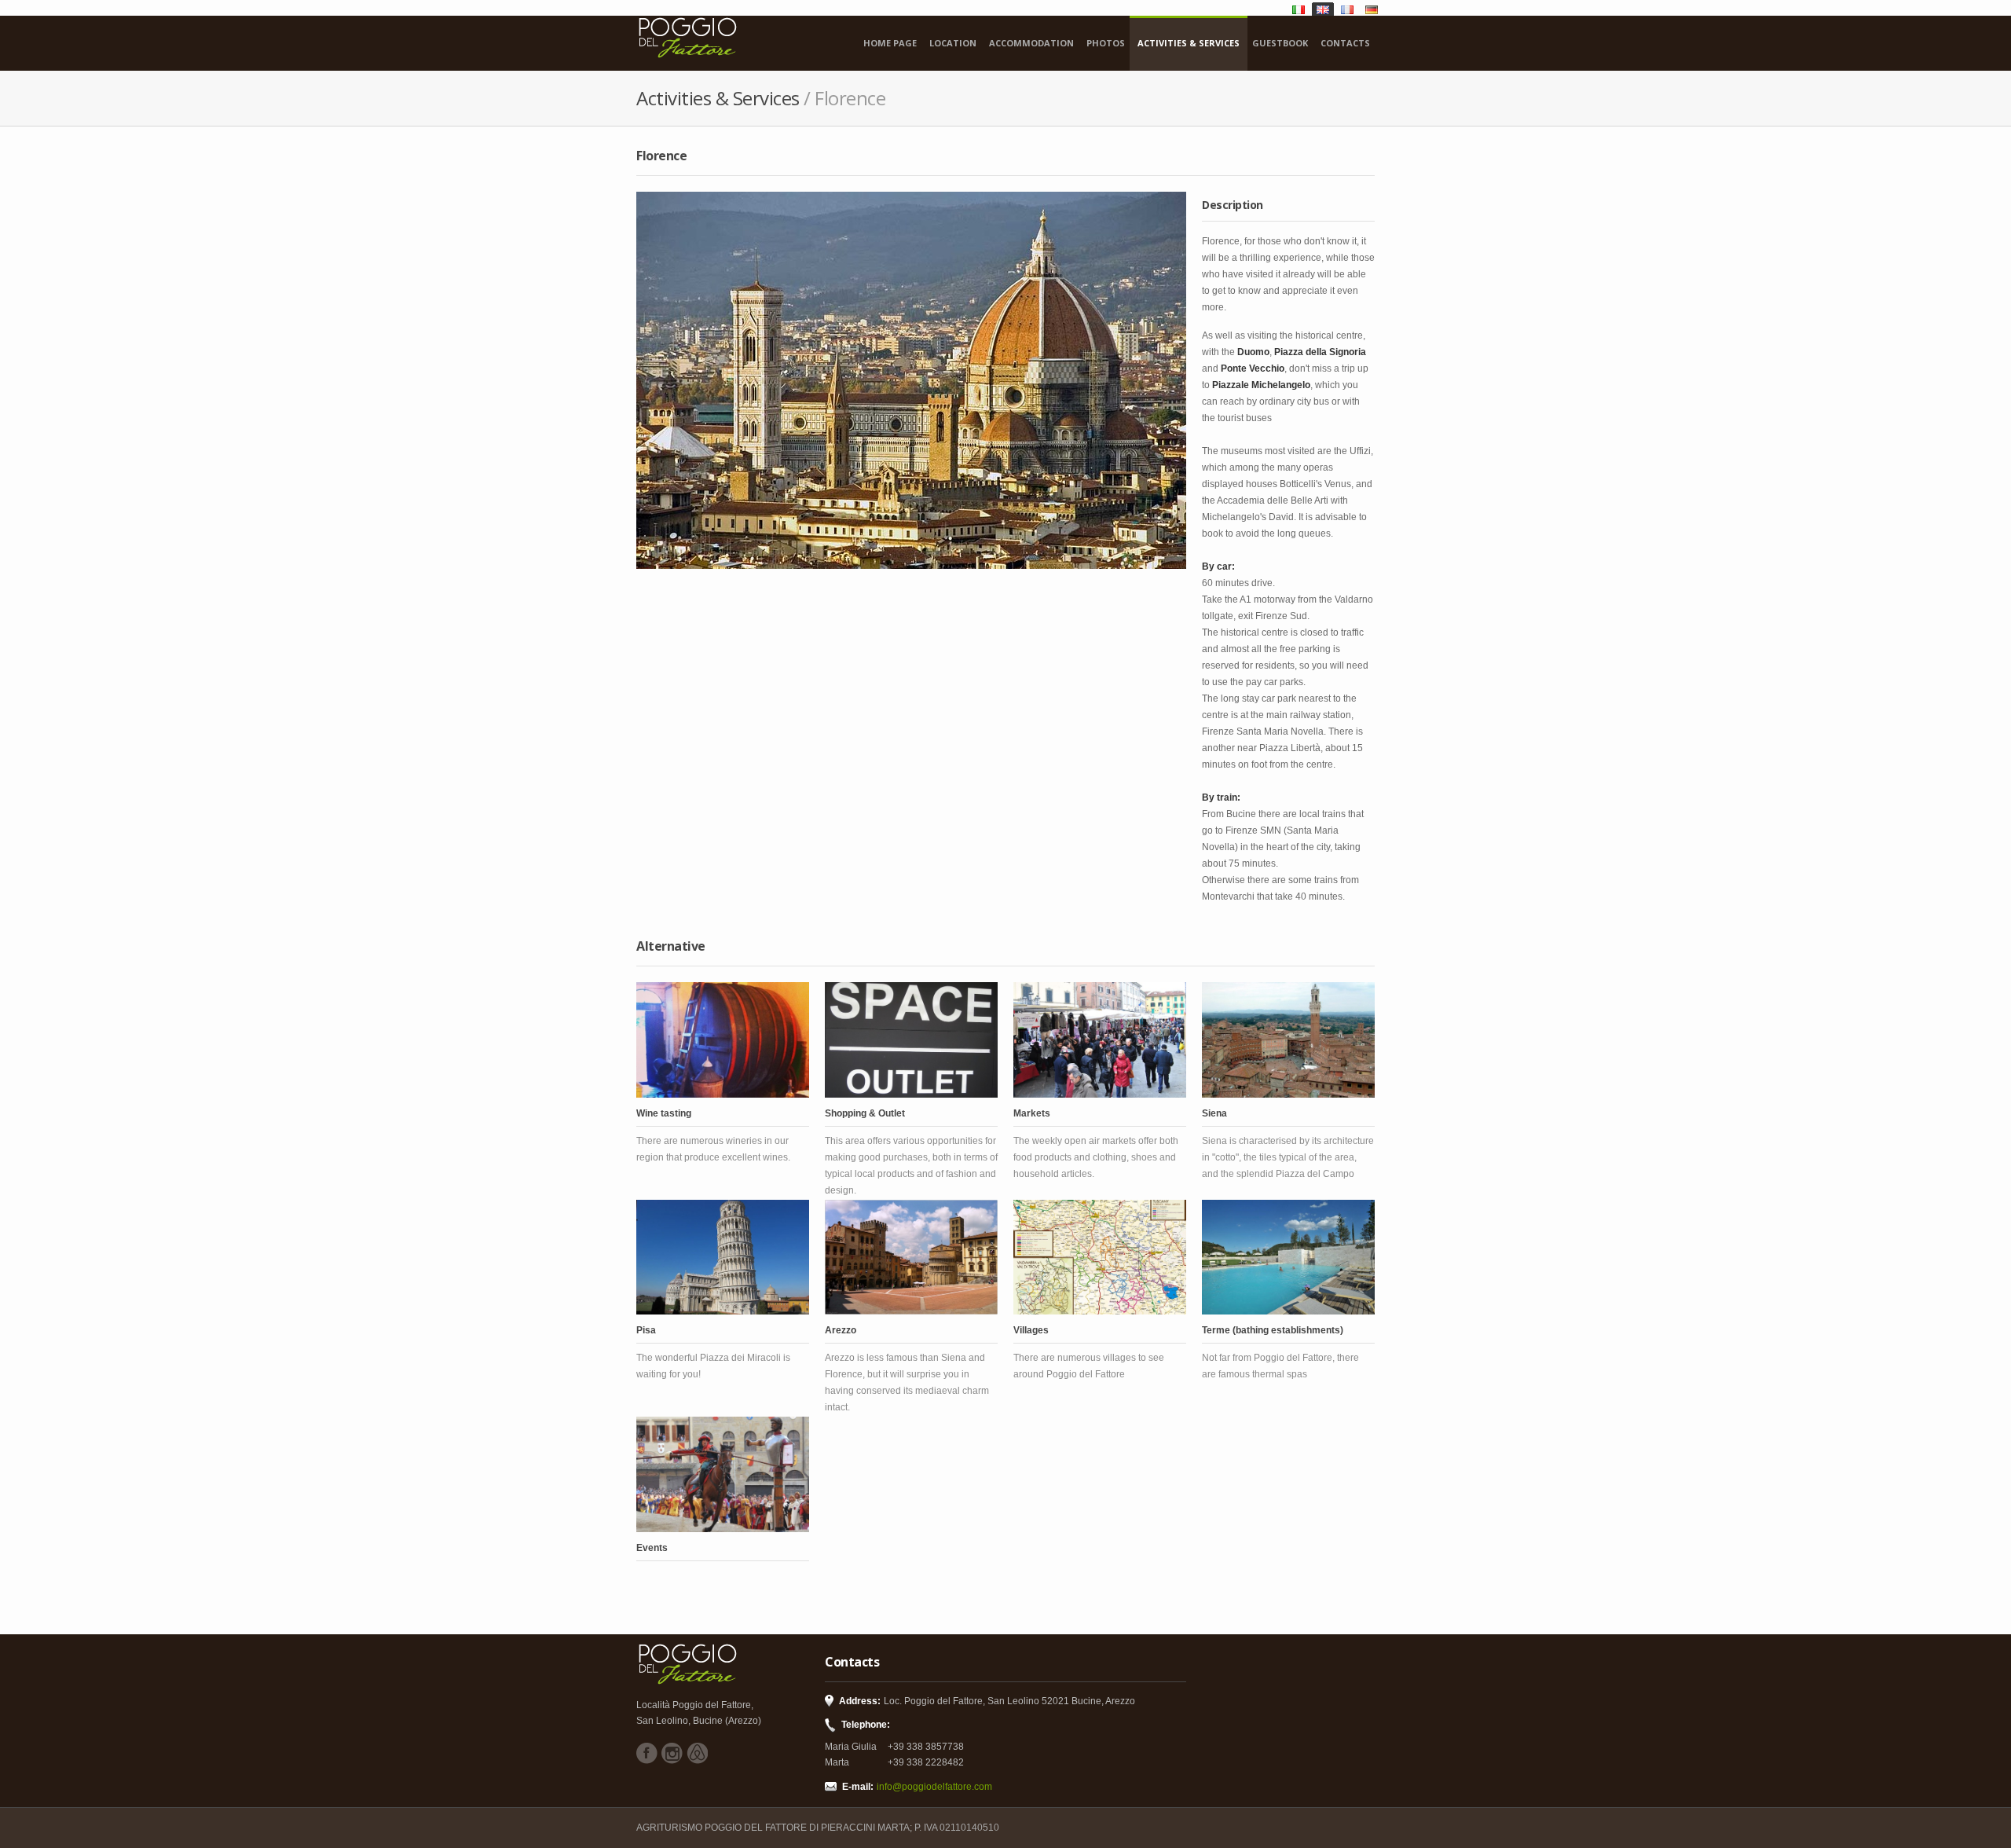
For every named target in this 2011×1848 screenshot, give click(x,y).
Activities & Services (1189, 43)
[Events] (723, 1474)
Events (652, 1548)
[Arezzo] (911, 1258)
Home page (890, 43)
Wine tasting (664, 1113)
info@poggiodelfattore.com (934, 1787)
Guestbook (1280, 43)
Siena (1214, 1113)
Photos (1106, 43)
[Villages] (1100, 1258)
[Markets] (1100, 1040)
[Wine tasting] (723, 1040)
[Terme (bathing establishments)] (1288, 1258)
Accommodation (1031, 43)
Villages (1031, 1330)
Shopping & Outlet (865, 1113)
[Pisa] (723, 1258)
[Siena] (1288, 1040)
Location (953, 43)
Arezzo (841, 1330)
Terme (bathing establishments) (1273, 1330)
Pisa (646, 1330)
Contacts (1345, 43)
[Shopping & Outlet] (911, 1040)
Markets (1032, 1113)
